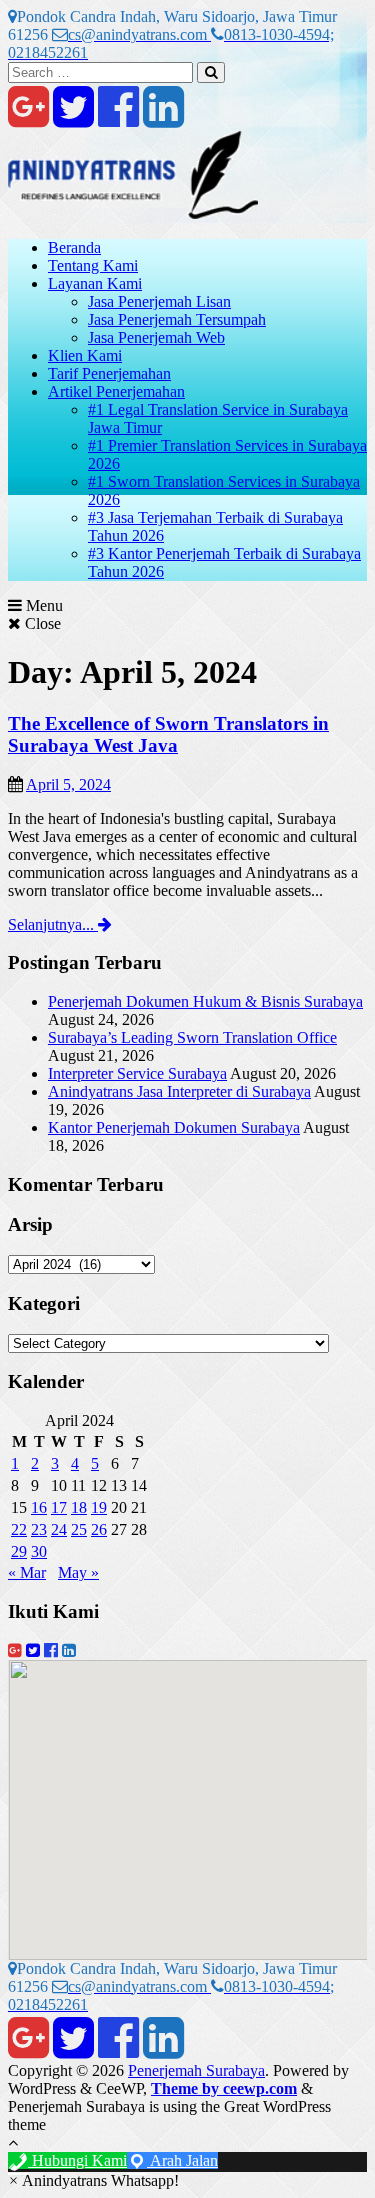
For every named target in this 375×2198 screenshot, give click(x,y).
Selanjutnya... (53, 924)
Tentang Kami (93, 265)
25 (79, 1529)
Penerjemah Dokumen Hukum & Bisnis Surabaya (205, 1001)
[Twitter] (73, 118)
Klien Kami (85, 355)
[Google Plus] (28, 118)
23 (39, 1529)
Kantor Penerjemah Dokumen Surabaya (174, 1127)
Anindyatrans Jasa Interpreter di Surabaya (179, 1091)
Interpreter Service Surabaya (137, 1073)
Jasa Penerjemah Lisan (159, 301)
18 (79, 1507)
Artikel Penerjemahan (116, 391)
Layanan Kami (95, 283)
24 (59, 1529)
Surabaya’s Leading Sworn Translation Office (192, 1037)
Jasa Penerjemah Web (156, 337)
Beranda (74, 247)
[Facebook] (118, 118)
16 (39, 1507)
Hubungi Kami (77, 2160)
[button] (93, 2180)
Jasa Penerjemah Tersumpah (177, 319)
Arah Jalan (182, 2160)
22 (19, 1529)
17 (59, 1507)
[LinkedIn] (163, 118)
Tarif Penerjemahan (109, 373)
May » (78, 1572)
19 (99, 1507)
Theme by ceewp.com (224, 2088)
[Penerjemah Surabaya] (133, 213)
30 (39, 1551)
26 (99, 1529)
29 (19, 1551)
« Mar (27, 1572)
